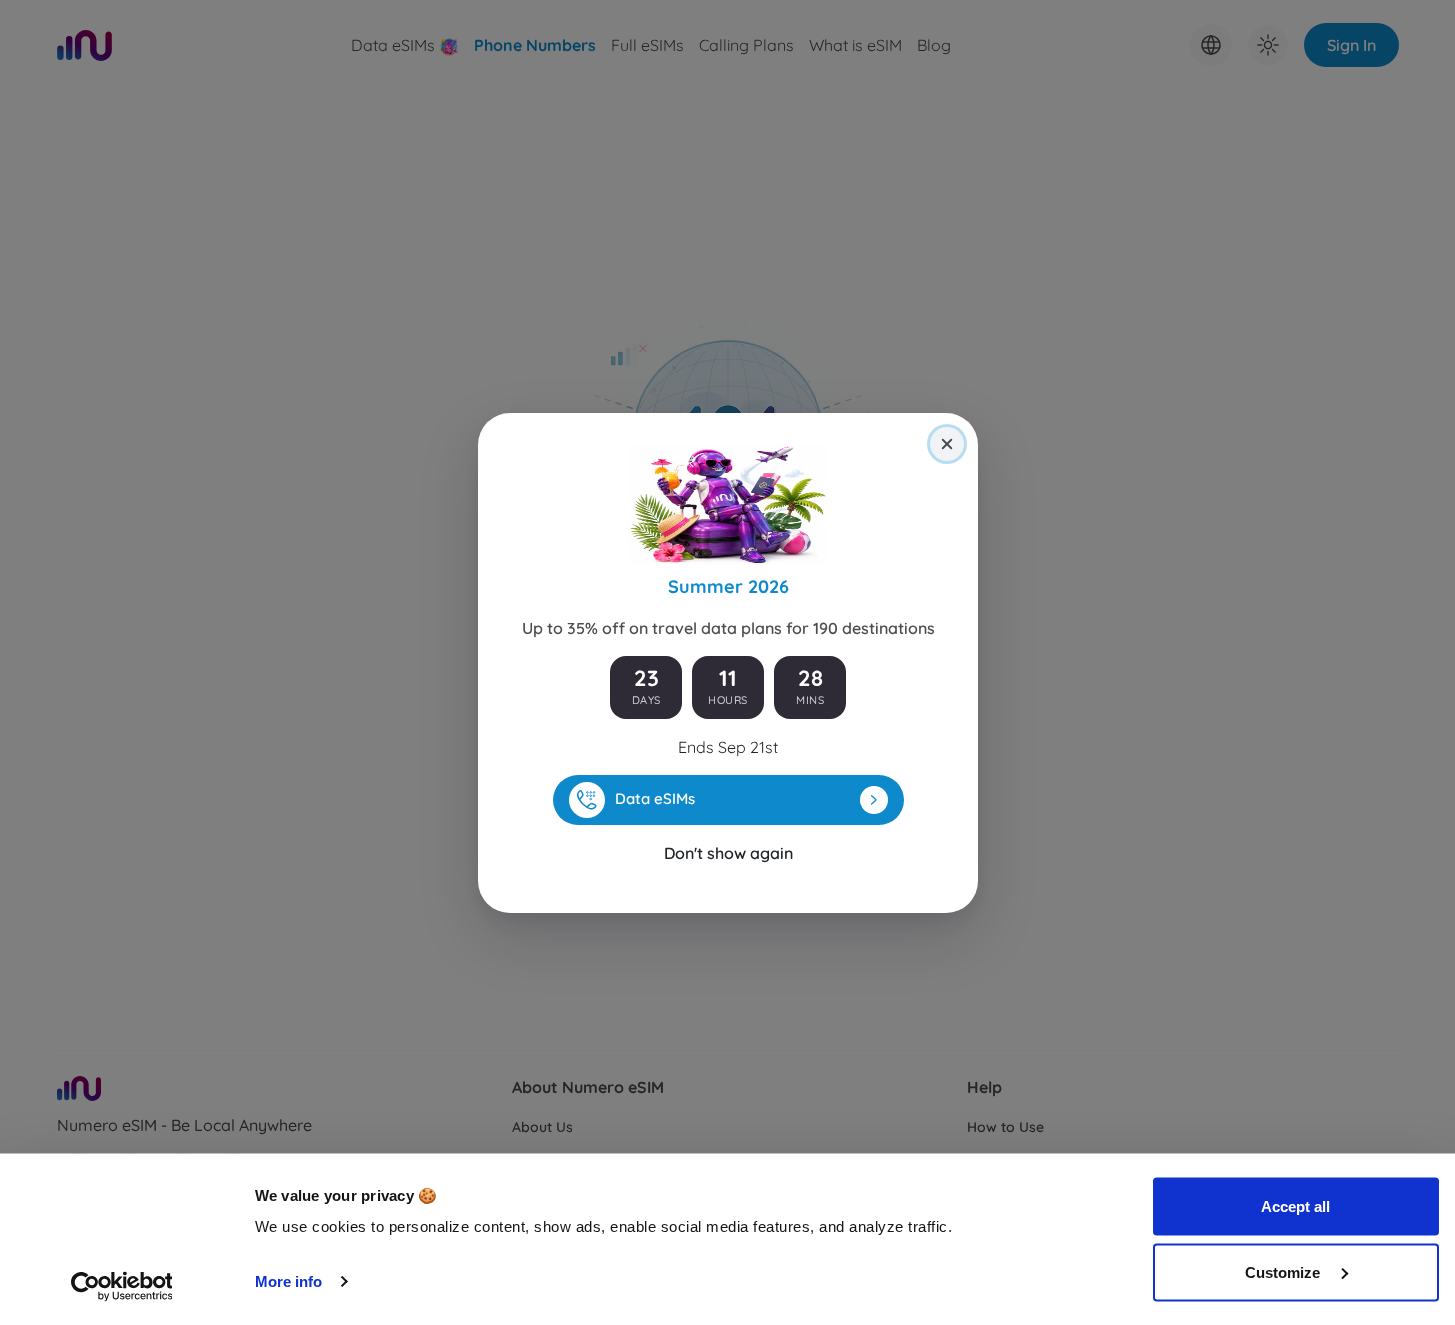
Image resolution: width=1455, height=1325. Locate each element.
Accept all (1295, 1206)
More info (289, 1281)
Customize (1284, 1271)
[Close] (947, 444)
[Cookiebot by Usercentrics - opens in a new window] (121, 1286)
